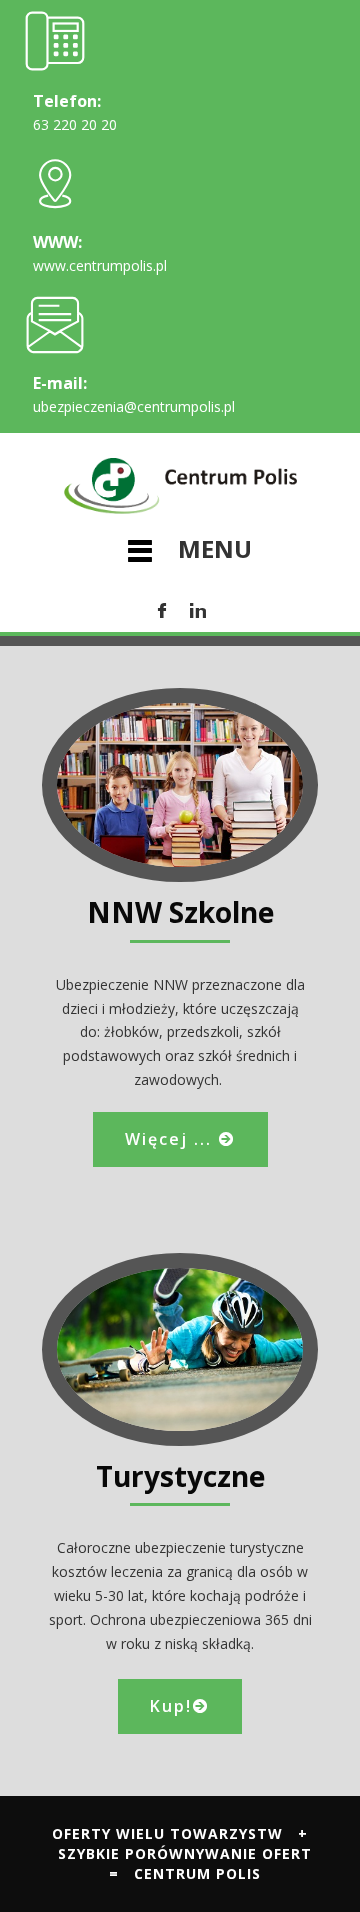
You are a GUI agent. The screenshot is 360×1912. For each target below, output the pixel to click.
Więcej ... (171, 1139)
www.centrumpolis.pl (100, 265)
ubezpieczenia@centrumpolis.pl (134, 406)
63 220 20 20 (75, 124)
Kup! (171, 1706)
